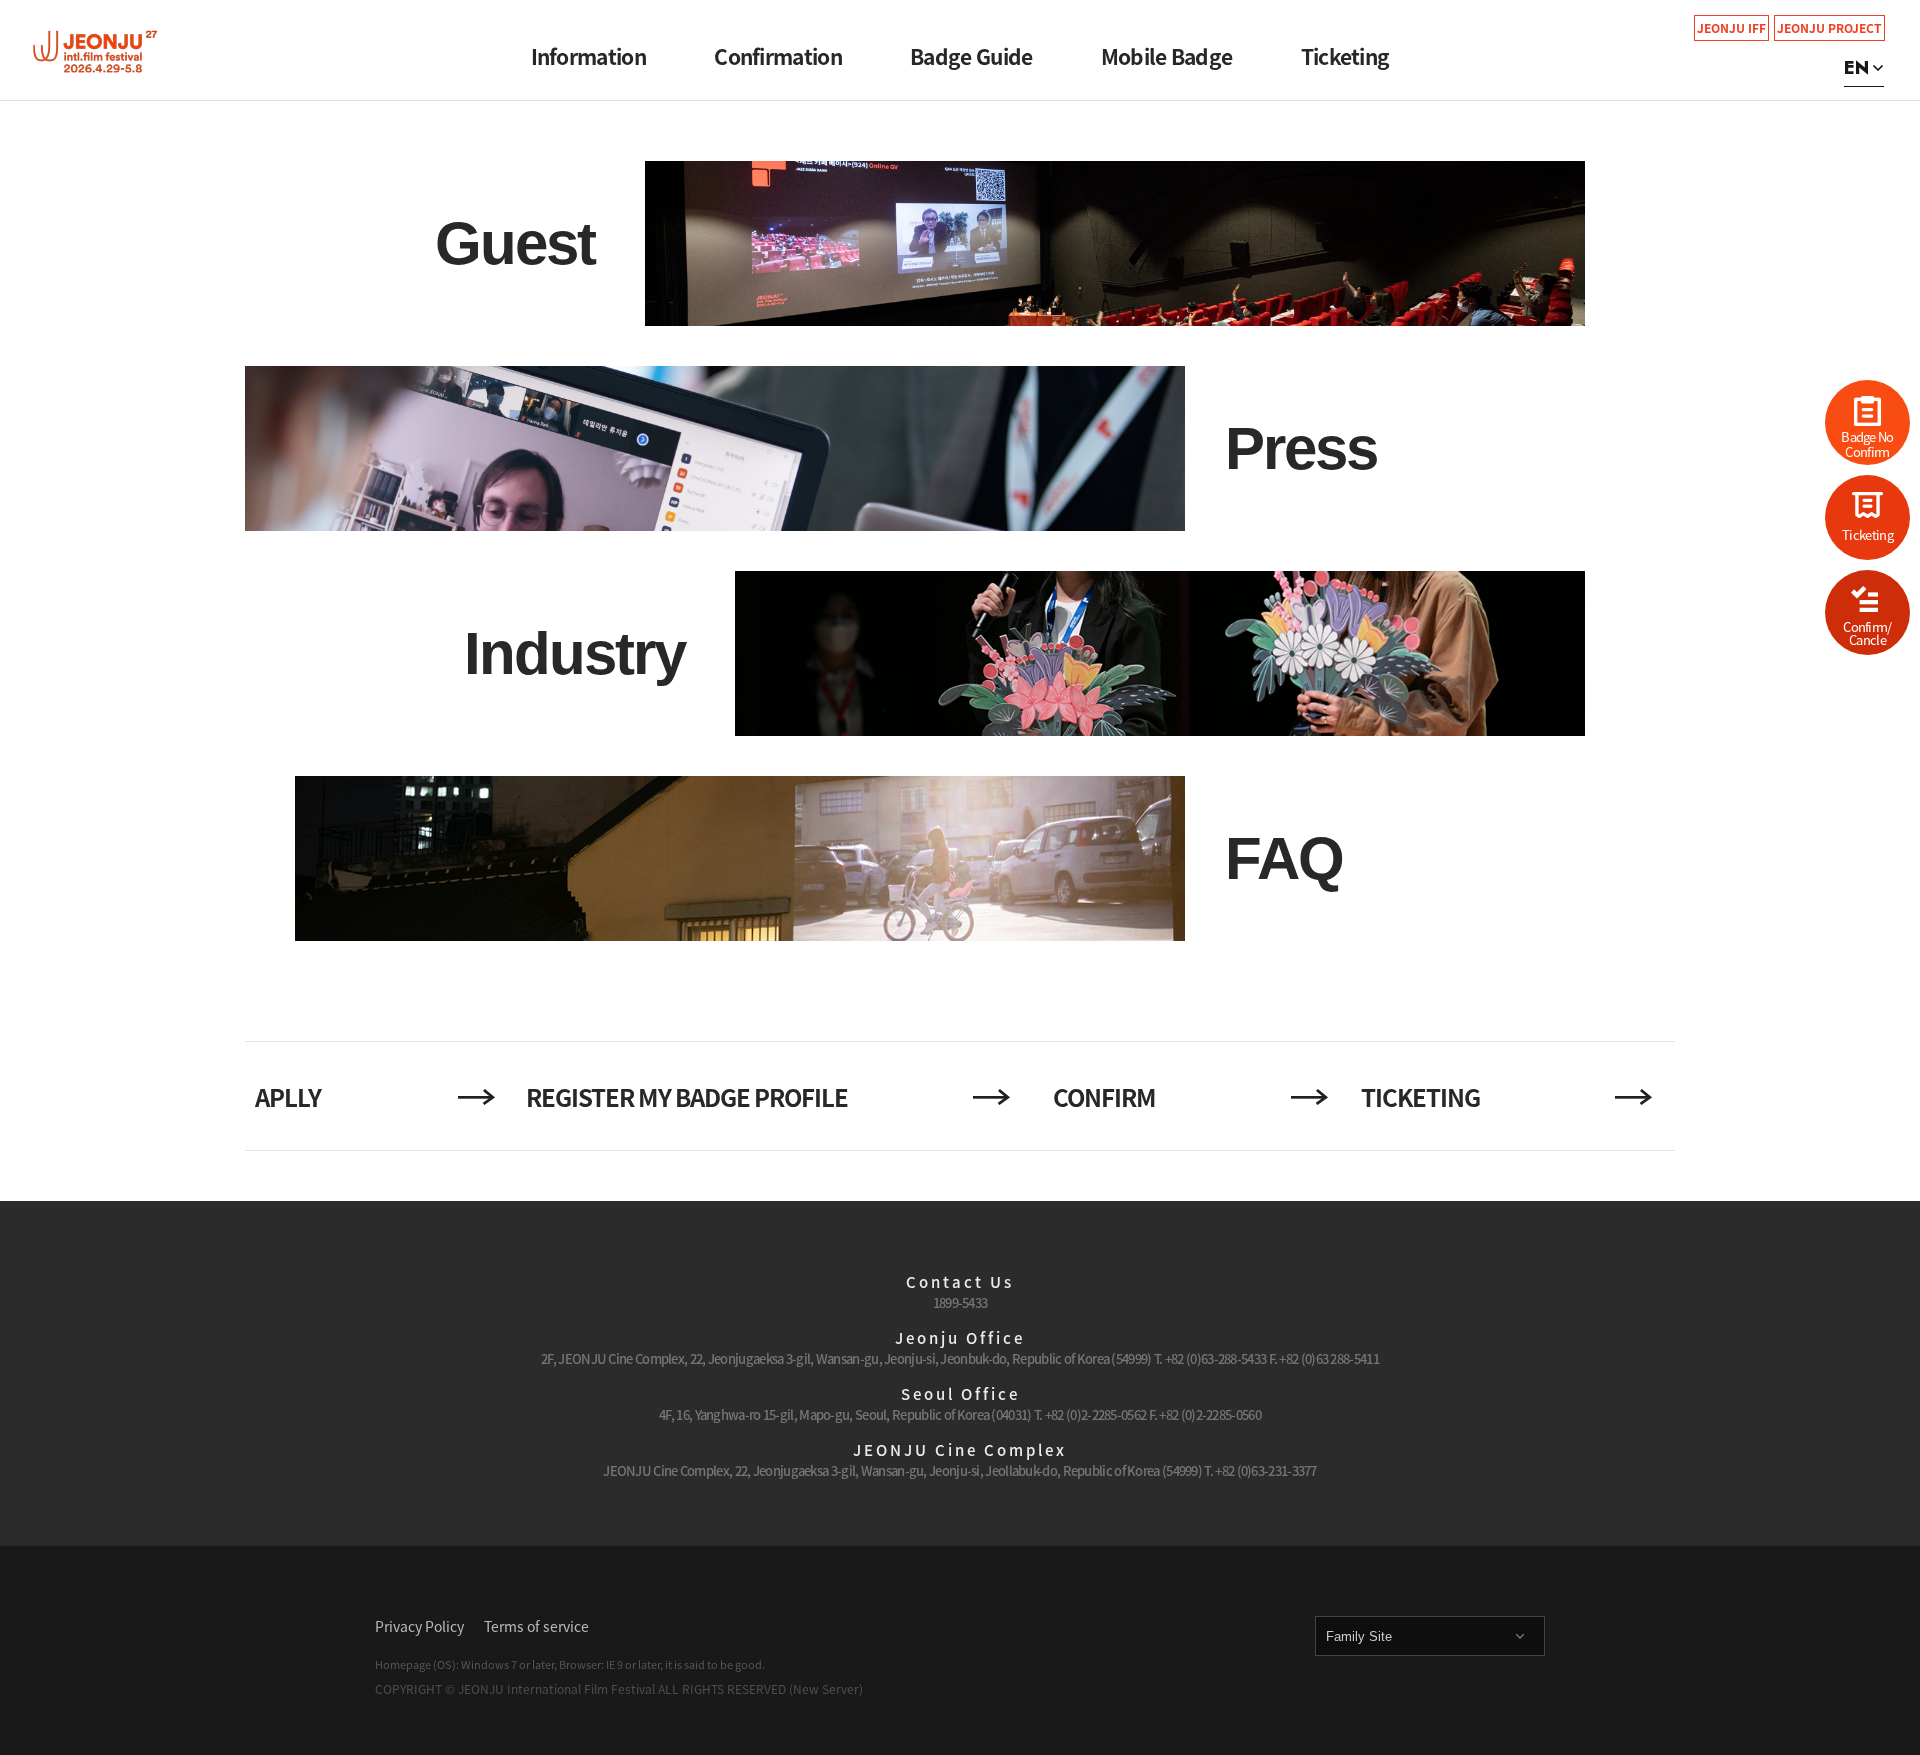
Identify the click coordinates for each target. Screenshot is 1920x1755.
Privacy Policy (419, 1626)
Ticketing (1345, 56)
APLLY (288, 1097)
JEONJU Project (1829, 28)
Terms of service (536, 1626)
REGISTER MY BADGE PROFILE (687, 1097)
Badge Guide (971, 56)
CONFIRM (1104, 1097)
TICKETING (1420, 1097)
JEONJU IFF (1731, 28)
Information (588, 56)
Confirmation (778, 56)
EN (1856, 68)
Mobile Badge (1167, 56)
